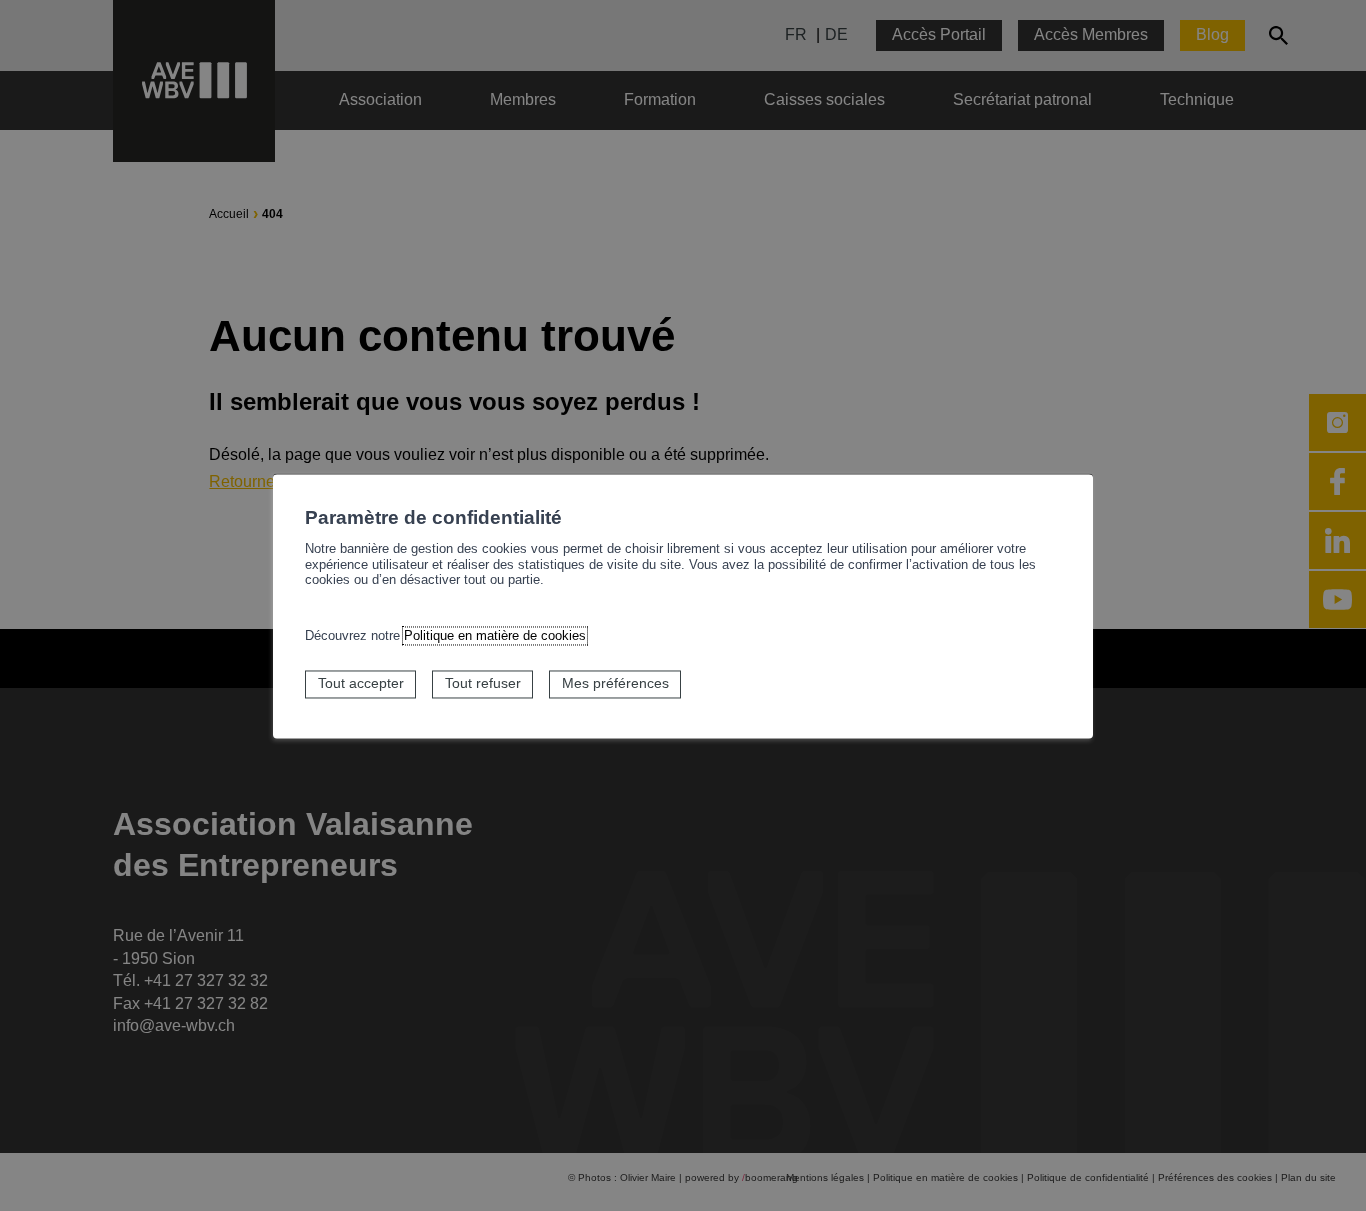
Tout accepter (361, 684)
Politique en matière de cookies (495, 636)
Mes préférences (615, 684)
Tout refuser (483, 684)
